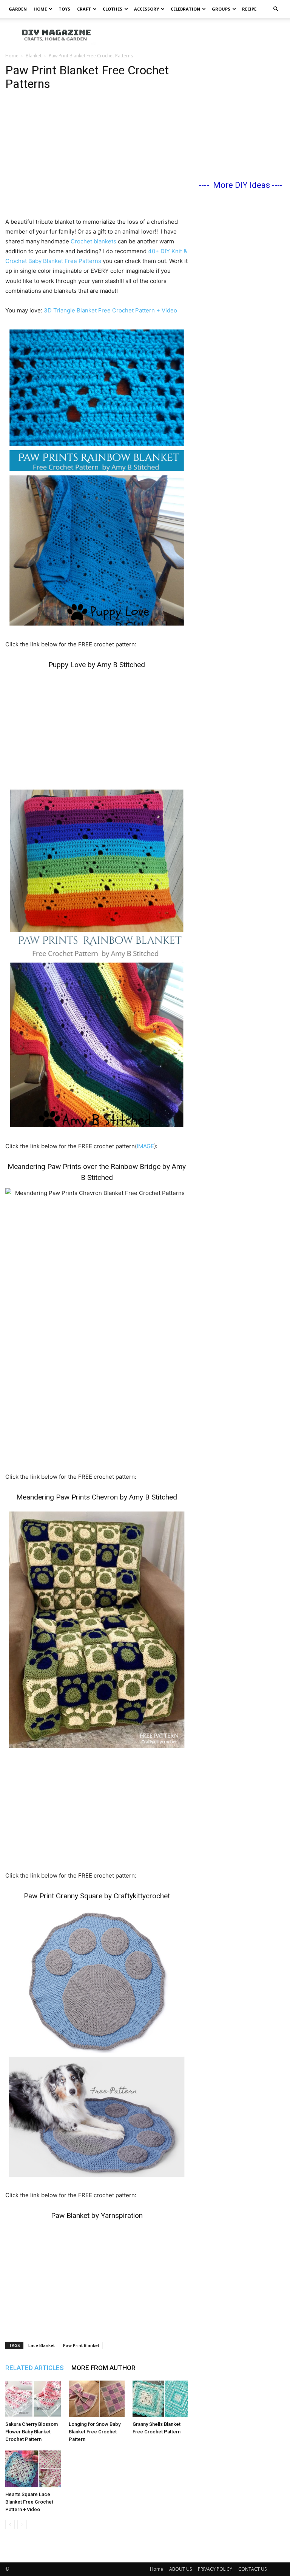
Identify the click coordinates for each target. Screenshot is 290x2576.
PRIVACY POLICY (215, 2569)
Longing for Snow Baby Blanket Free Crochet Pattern (95, 2432)
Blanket (34, 56)
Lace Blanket (42, 2345)
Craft (84, 9)
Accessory (147, 9)
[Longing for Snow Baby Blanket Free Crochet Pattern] (96, 2399)
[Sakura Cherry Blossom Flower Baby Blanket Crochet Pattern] (33, 2399)
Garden (18, 9)
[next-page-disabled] (22, 2524)
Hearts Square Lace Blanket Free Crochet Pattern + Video (29, 2502)
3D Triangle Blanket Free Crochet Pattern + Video (110, 310)
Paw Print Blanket (81, 2345)
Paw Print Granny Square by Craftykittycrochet (97, 1896)
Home (40, 9)
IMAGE (145, 1146)
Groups (221, 9)
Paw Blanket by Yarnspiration (97, 2215)
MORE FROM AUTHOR (103, 2368)
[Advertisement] (196, 35)
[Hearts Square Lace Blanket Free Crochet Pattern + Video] (33, 2469)
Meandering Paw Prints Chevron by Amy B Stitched (97, 1497)
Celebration (185, 9)
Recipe (249, 9)
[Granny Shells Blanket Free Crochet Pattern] (160, 2399)
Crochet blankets (93, 241)
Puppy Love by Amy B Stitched (97, 665)
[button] (276, 9)
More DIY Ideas (241, 185)
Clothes (113, 9)
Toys (64, 9)
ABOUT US (180, 2569)
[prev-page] (10, 2524)
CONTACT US (252, 2569)
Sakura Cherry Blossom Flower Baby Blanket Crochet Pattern (32, 2432)
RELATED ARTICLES (35, 2368)
